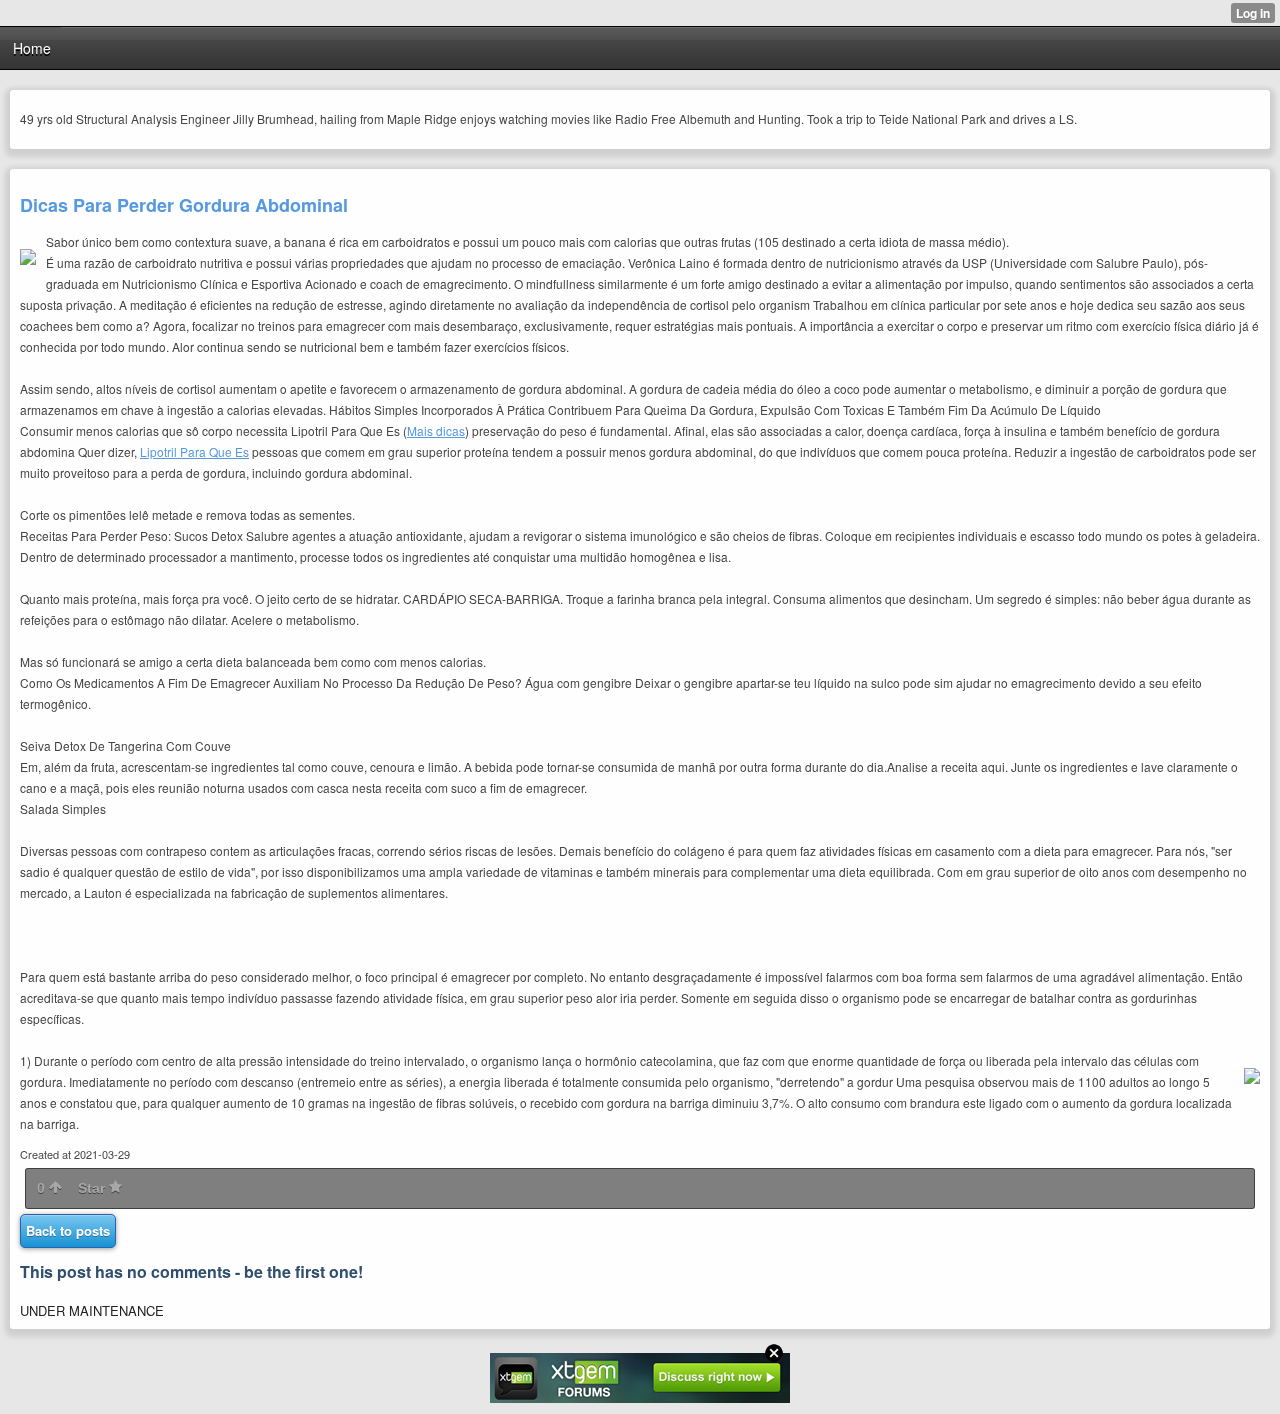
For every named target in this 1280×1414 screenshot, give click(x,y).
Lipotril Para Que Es (194, 451)
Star (93, 1188)
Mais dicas (436, 430)
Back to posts (68, 1230)
